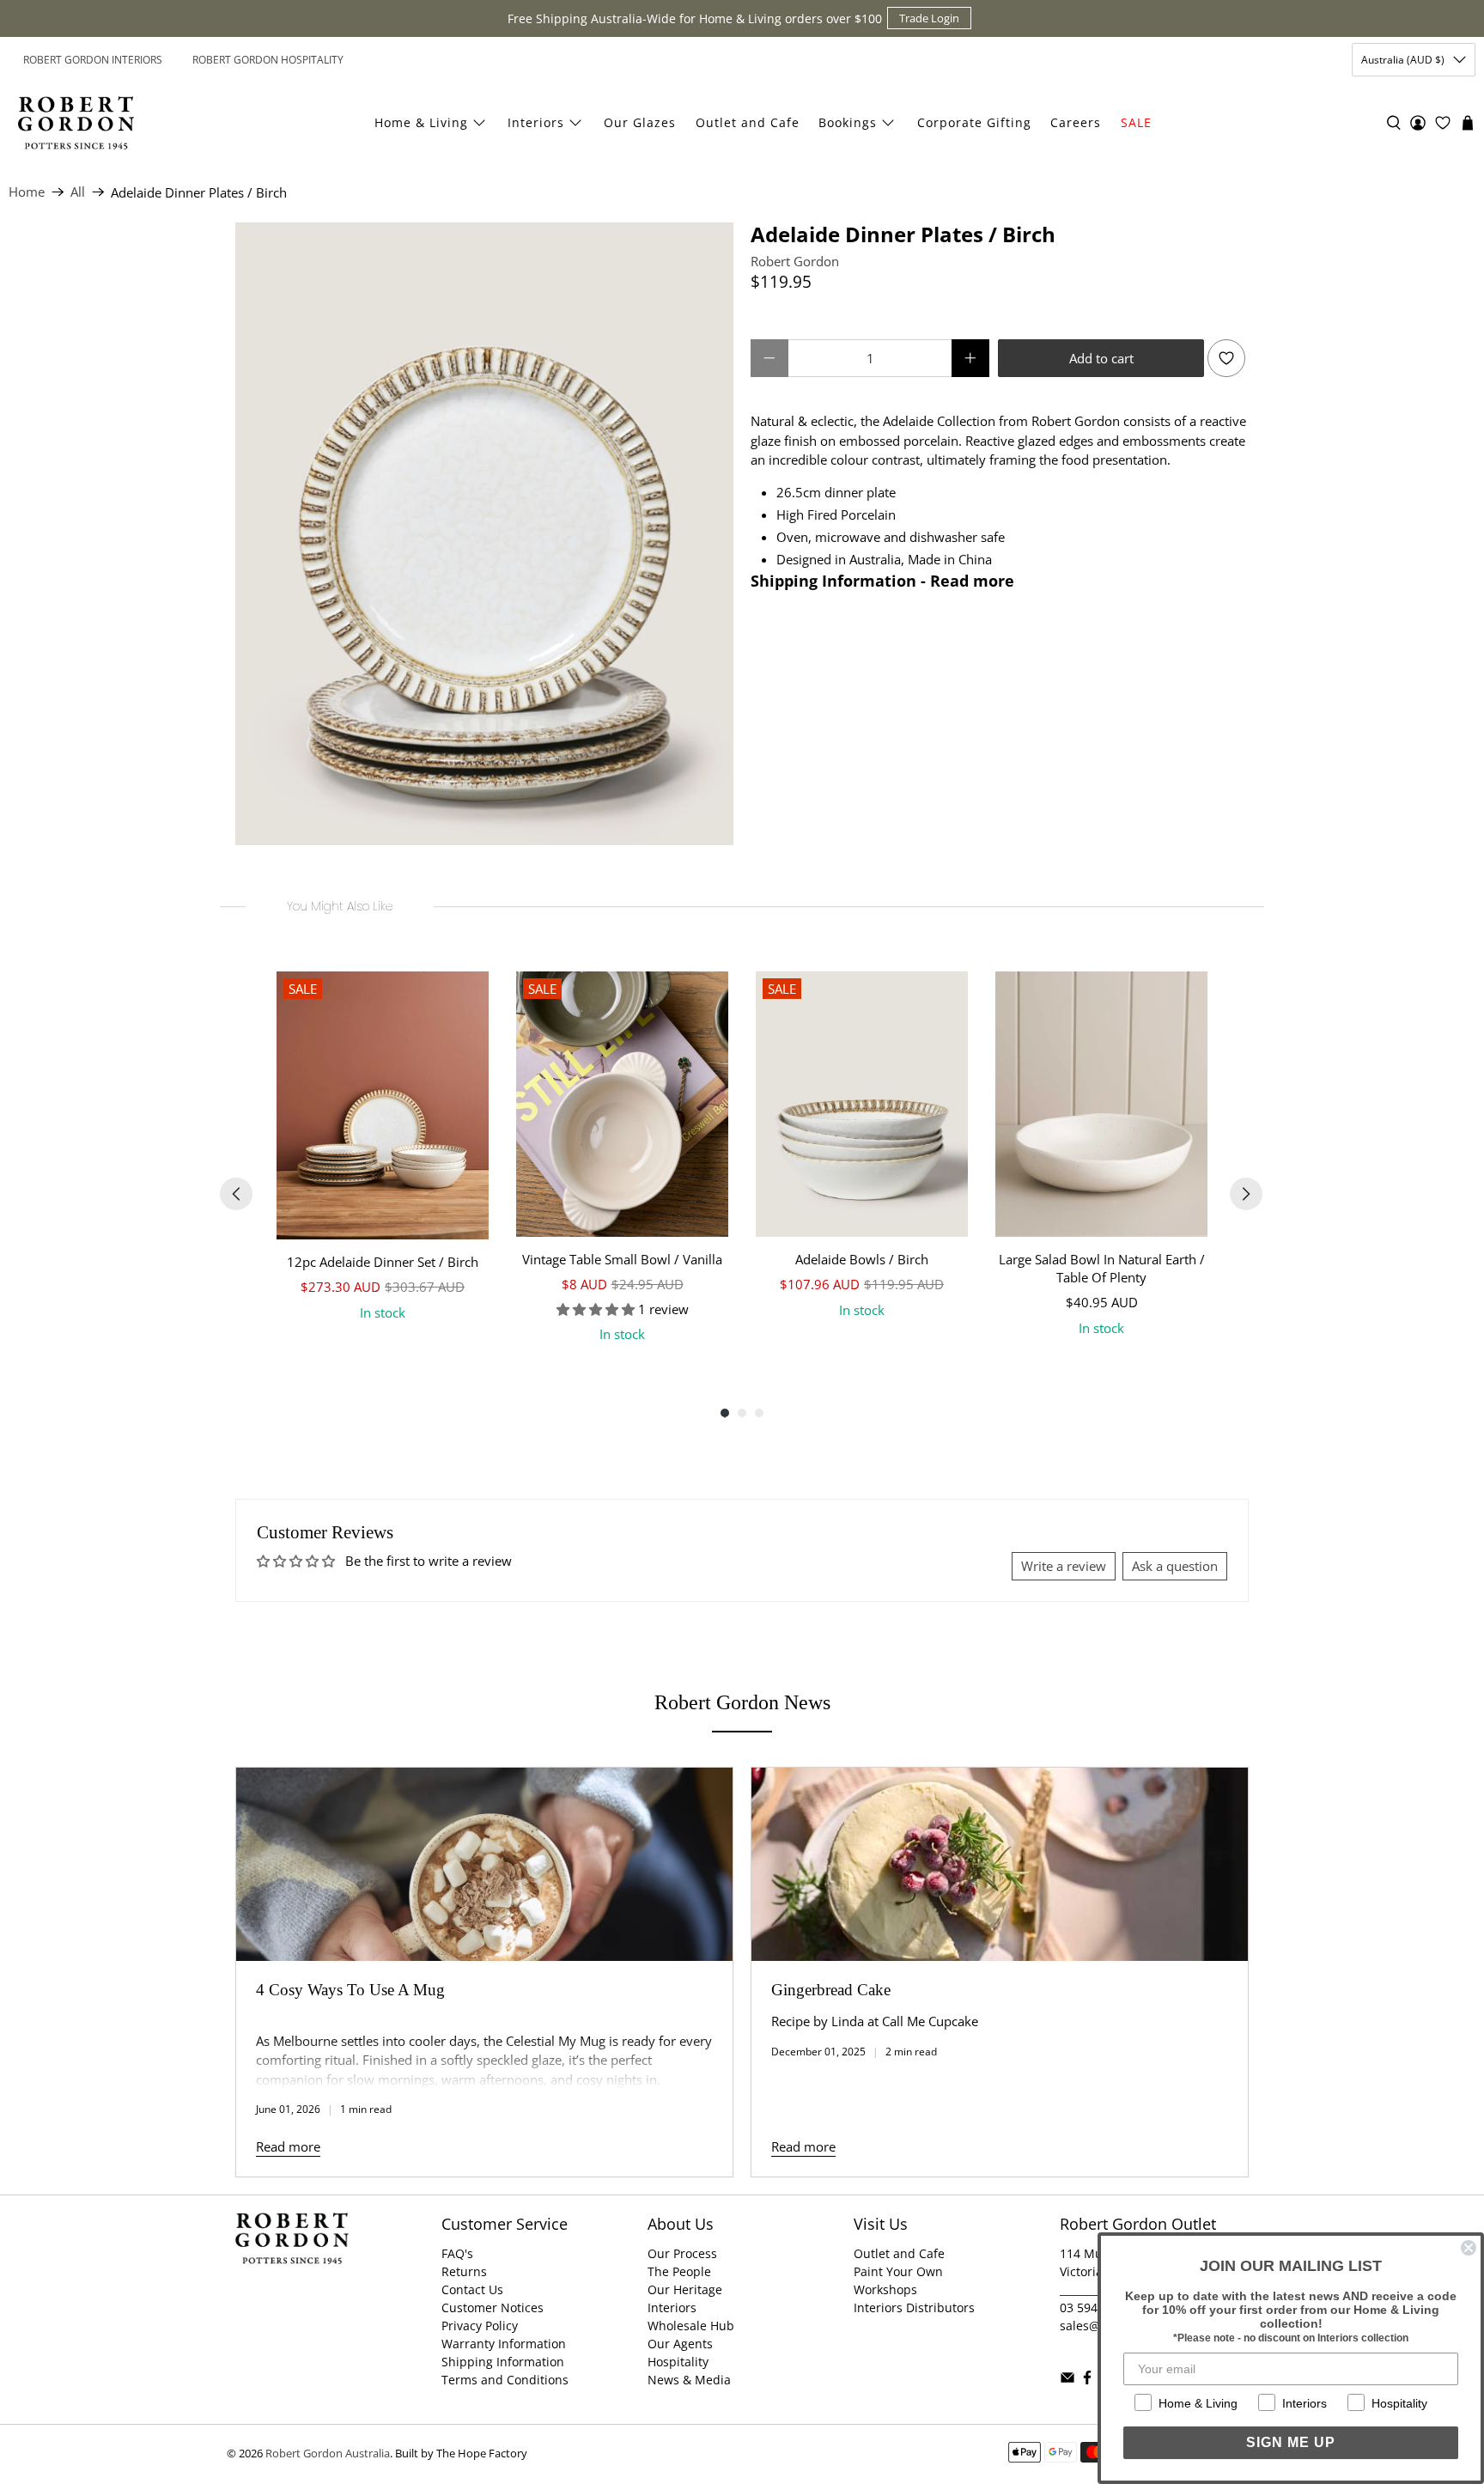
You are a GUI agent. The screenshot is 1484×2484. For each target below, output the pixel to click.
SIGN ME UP (1291, 2442)
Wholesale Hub (691, 2326)
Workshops (885, 2289)
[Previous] (236, 1194)
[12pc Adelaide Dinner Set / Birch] (383, 1105)
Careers (1076, 122)
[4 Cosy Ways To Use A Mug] (484, 1864)
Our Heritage (685, 2289)
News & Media (689, 2380)
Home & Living (421, 122)
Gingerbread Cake (831, 1990)
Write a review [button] (1064, 1566)
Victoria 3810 (1097, 2271)
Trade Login (929, 18)
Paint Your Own (898, 2271)
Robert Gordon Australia (328, 2454)
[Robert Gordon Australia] (76, 123)
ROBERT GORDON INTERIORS (93, 60)
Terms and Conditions (505, 2380)
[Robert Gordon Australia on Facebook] (1087, 2380)
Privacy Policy (480, 2326)
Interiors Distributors (914, 2307)
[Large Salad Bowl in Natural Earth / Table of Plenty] (1101, 1104)
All (78, 192)
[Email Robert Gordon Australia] (1067, 2380)
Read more (288, 2146)
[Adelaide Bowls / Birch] (862, 1104)
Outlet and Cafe (748, 122)
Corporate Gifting (974, 122)
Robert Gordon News (742, 1702)
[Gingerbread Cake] (1000, 1864)
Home (27, 192)
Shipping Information (503, 2362)
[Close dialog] (1469, 2248)
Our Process (682, 2253)
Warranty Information (504, 2344)
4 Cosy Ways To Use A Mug (350, 1990)
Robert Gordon (795, 261)
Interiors (536, 122)
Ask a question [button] (1175, 1566)
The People (679, 2271)
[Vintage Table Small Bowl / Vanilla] (622, 1104)
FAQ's (457, 2253)
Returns (464, 2271)
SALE (1136, 122)
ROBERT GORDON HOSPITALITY (268, 60)
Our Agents (680, 2344)
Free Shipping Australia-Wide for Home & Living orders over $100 (695, 18)
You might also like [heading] (340, 906)
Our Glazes (640, 122)
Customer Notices (493, 2307)
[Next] (1246, 1194)
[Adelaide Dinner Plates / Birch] (484, 534)
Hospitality (678, 2362)
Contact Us (472, 2289)
